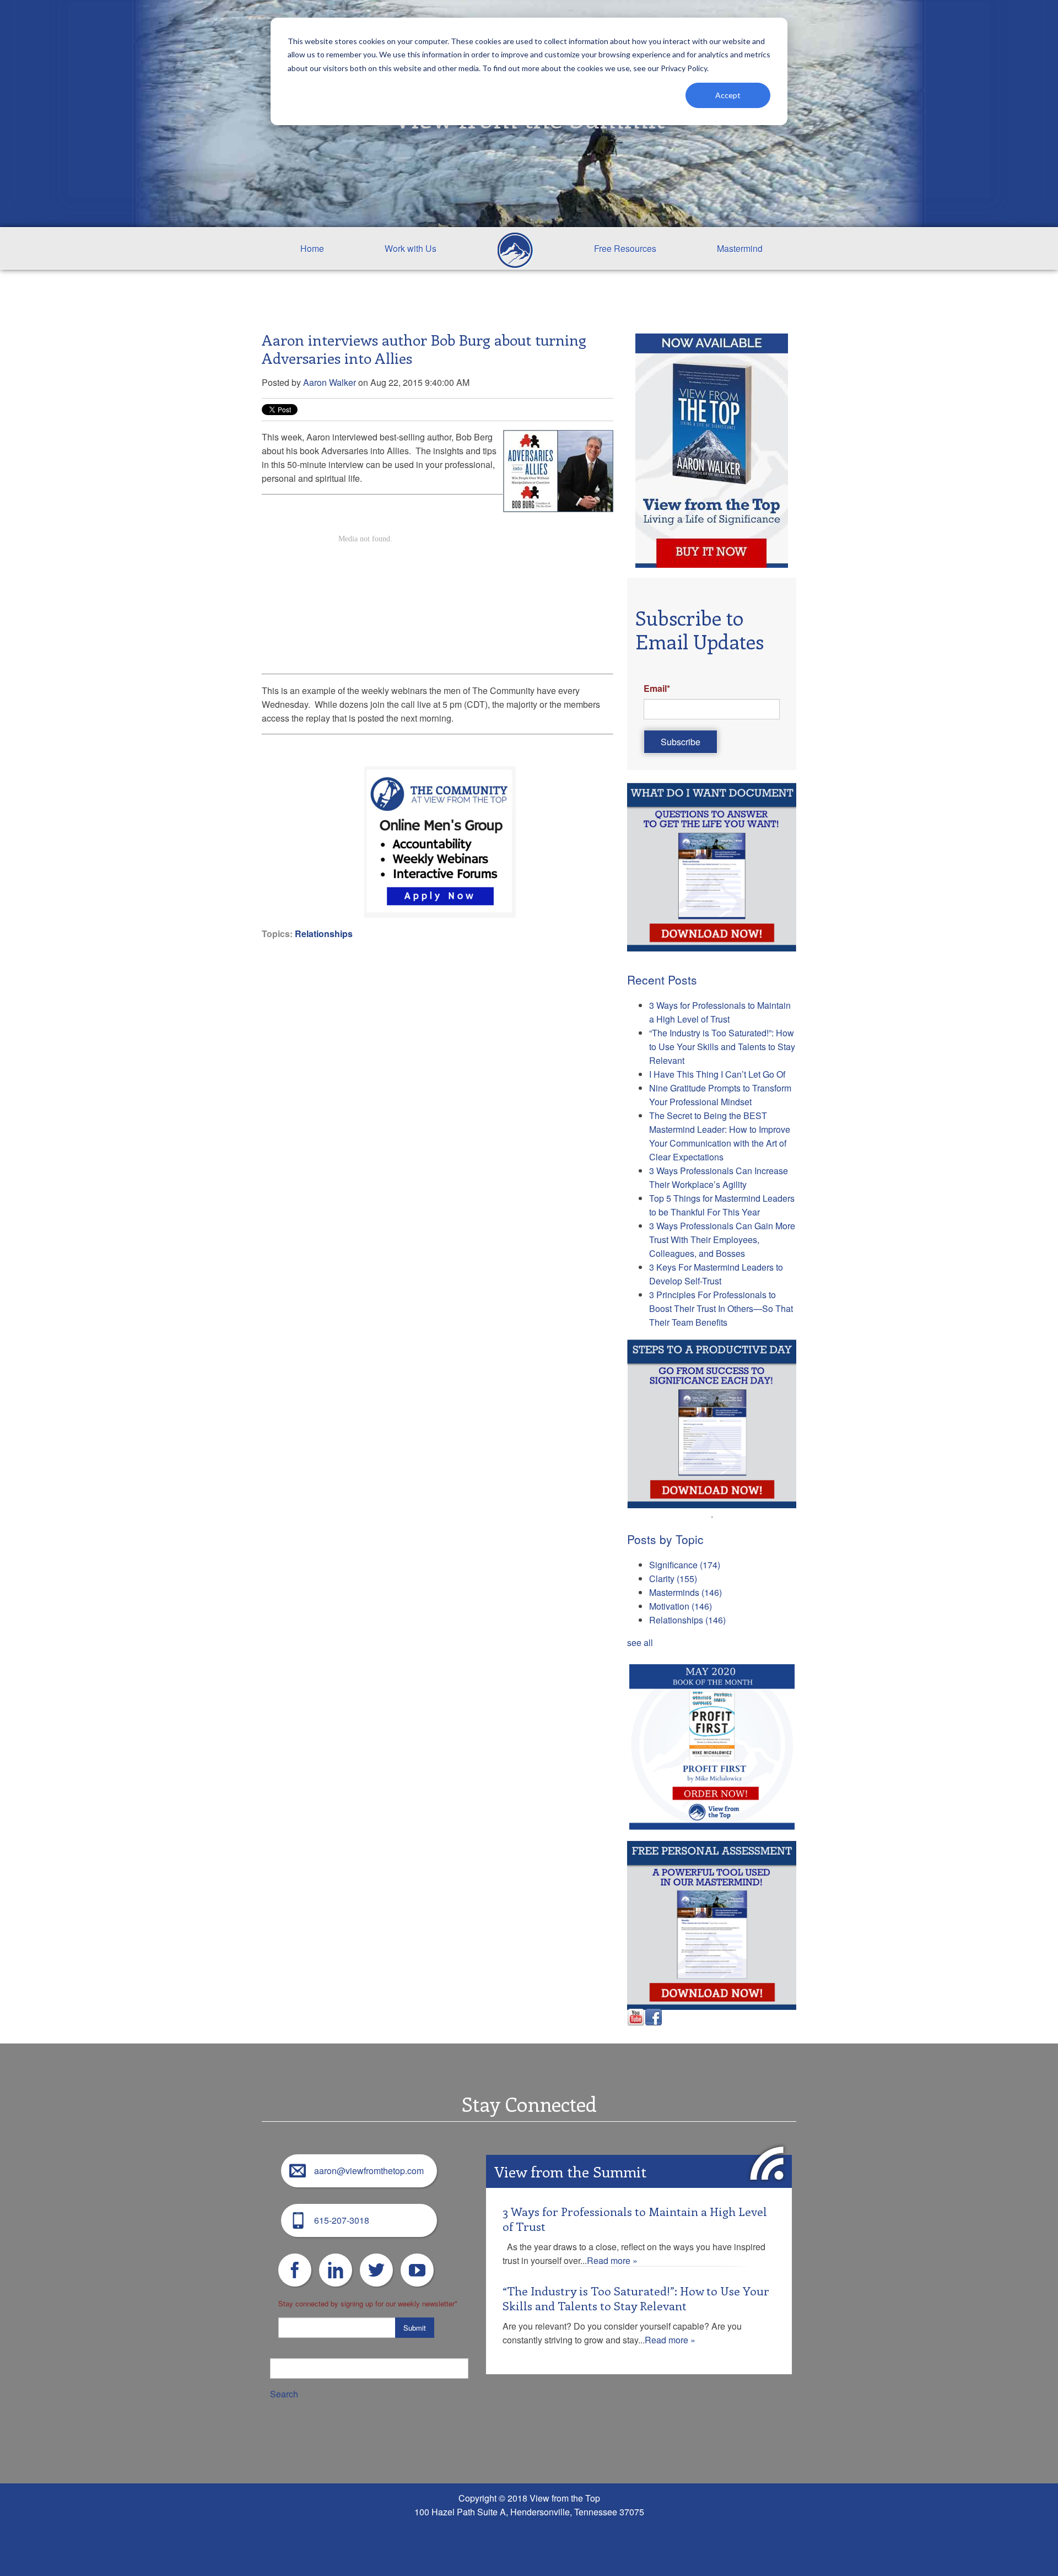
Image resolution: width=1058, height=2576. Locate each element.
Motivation (681, 1606)
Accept (728, 95)
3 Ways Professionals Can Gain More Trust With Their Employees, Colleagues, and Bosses (722, 1239)
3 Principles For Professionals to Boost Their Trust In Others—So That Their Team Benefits (721, 1308)
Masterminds (685, 1592)
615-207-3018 (342, 2220)
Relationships (324, 934)
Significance (685, 1565)
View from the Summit (570, 2171)
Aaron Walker (330, 382)
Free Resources (625, 248)
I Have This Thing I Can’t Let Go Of (717, 1074)
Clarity (673, 1579)
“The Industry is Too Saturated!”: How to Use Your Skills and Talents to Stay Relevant (722, 1047)
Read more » (612, 2260)
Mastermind (740, 248)
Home (312, 248)
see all (640, 1642)
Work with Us (411, 248)
